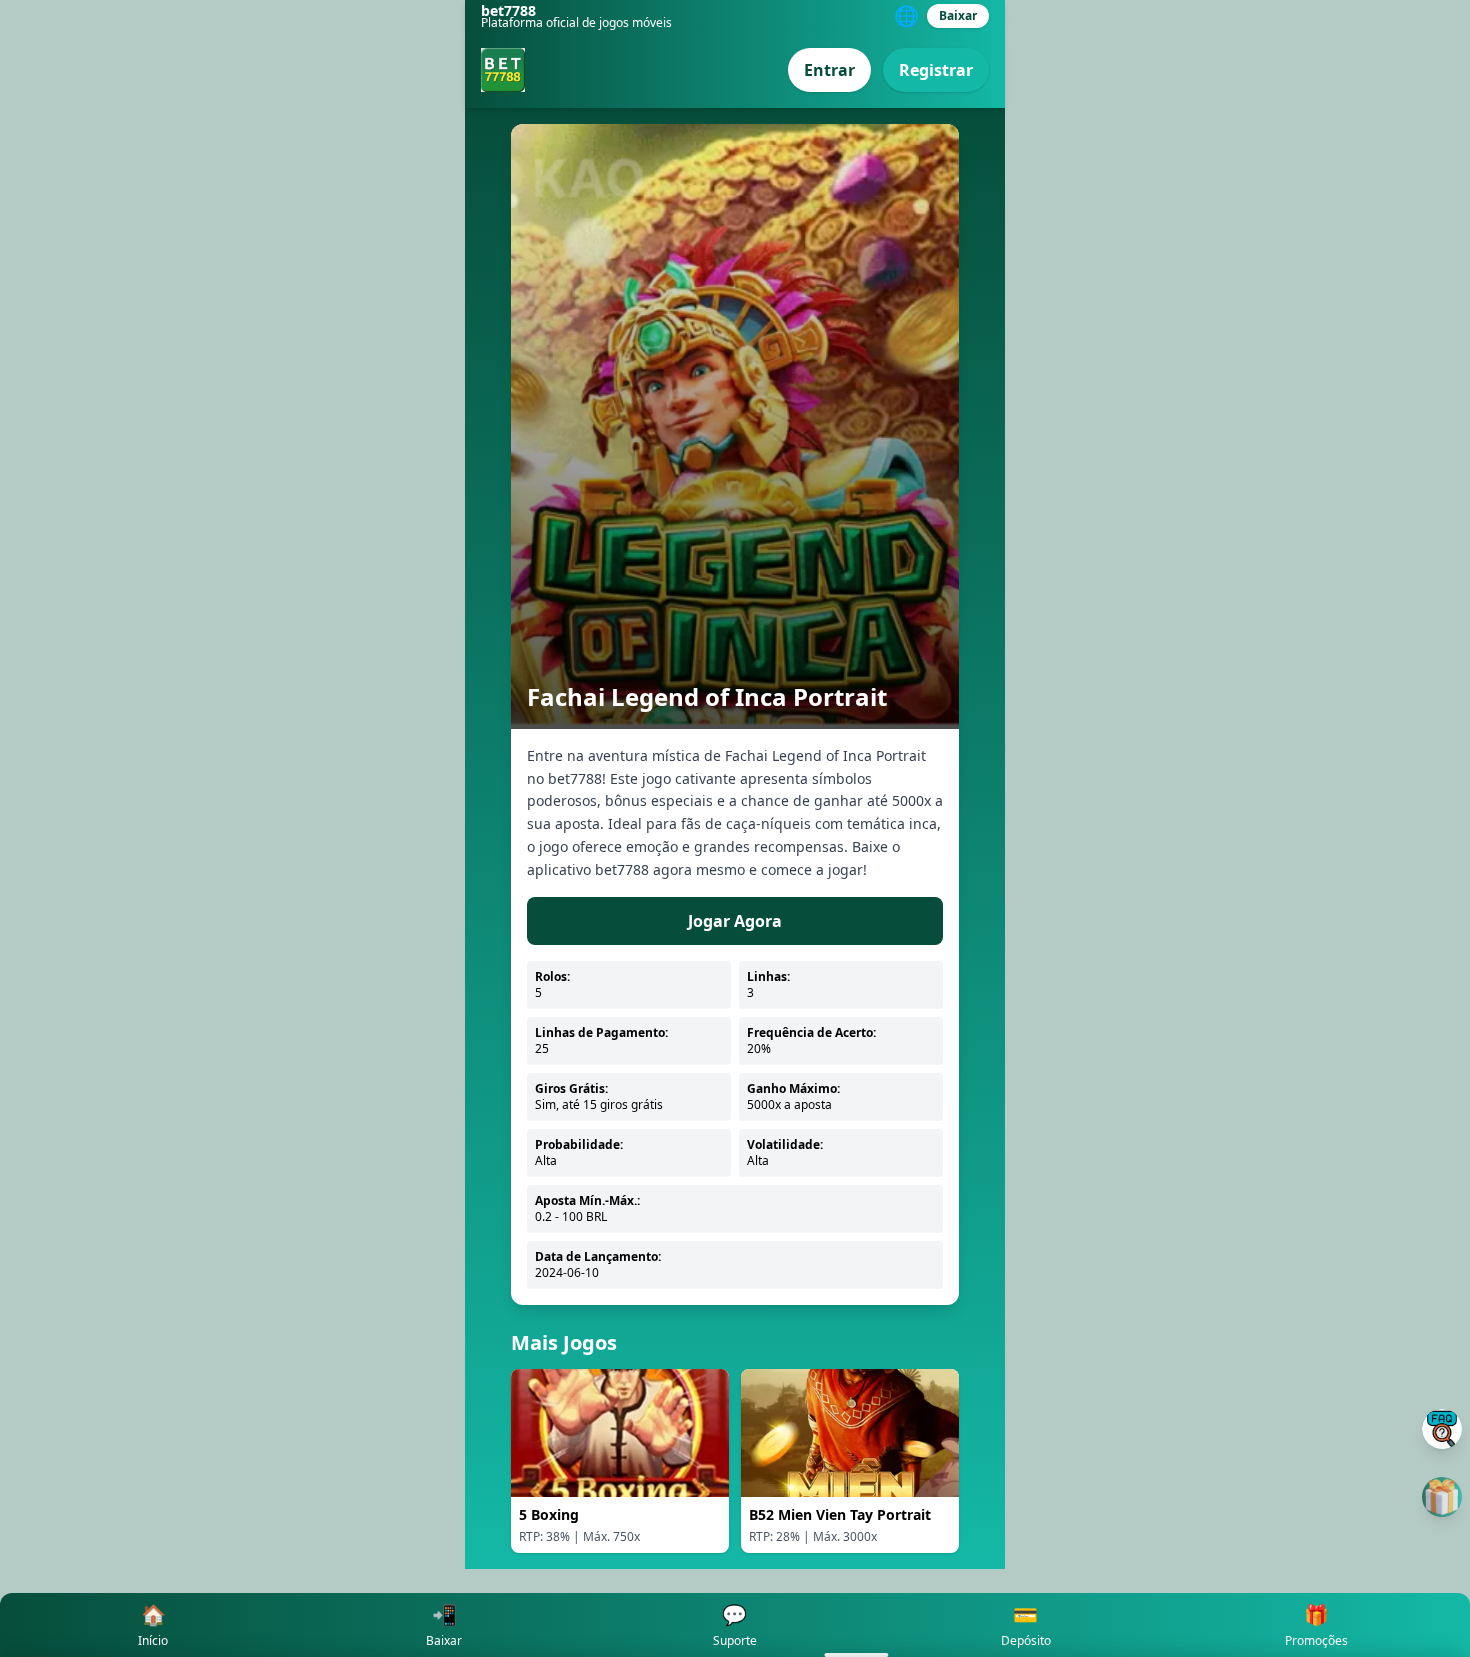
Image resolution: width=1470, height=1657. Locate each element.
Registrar (936, 70)
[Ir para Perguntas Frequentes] (1442, 1429)
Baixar (958, 15)
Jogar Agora (735, 921)
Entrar (829, 70)
